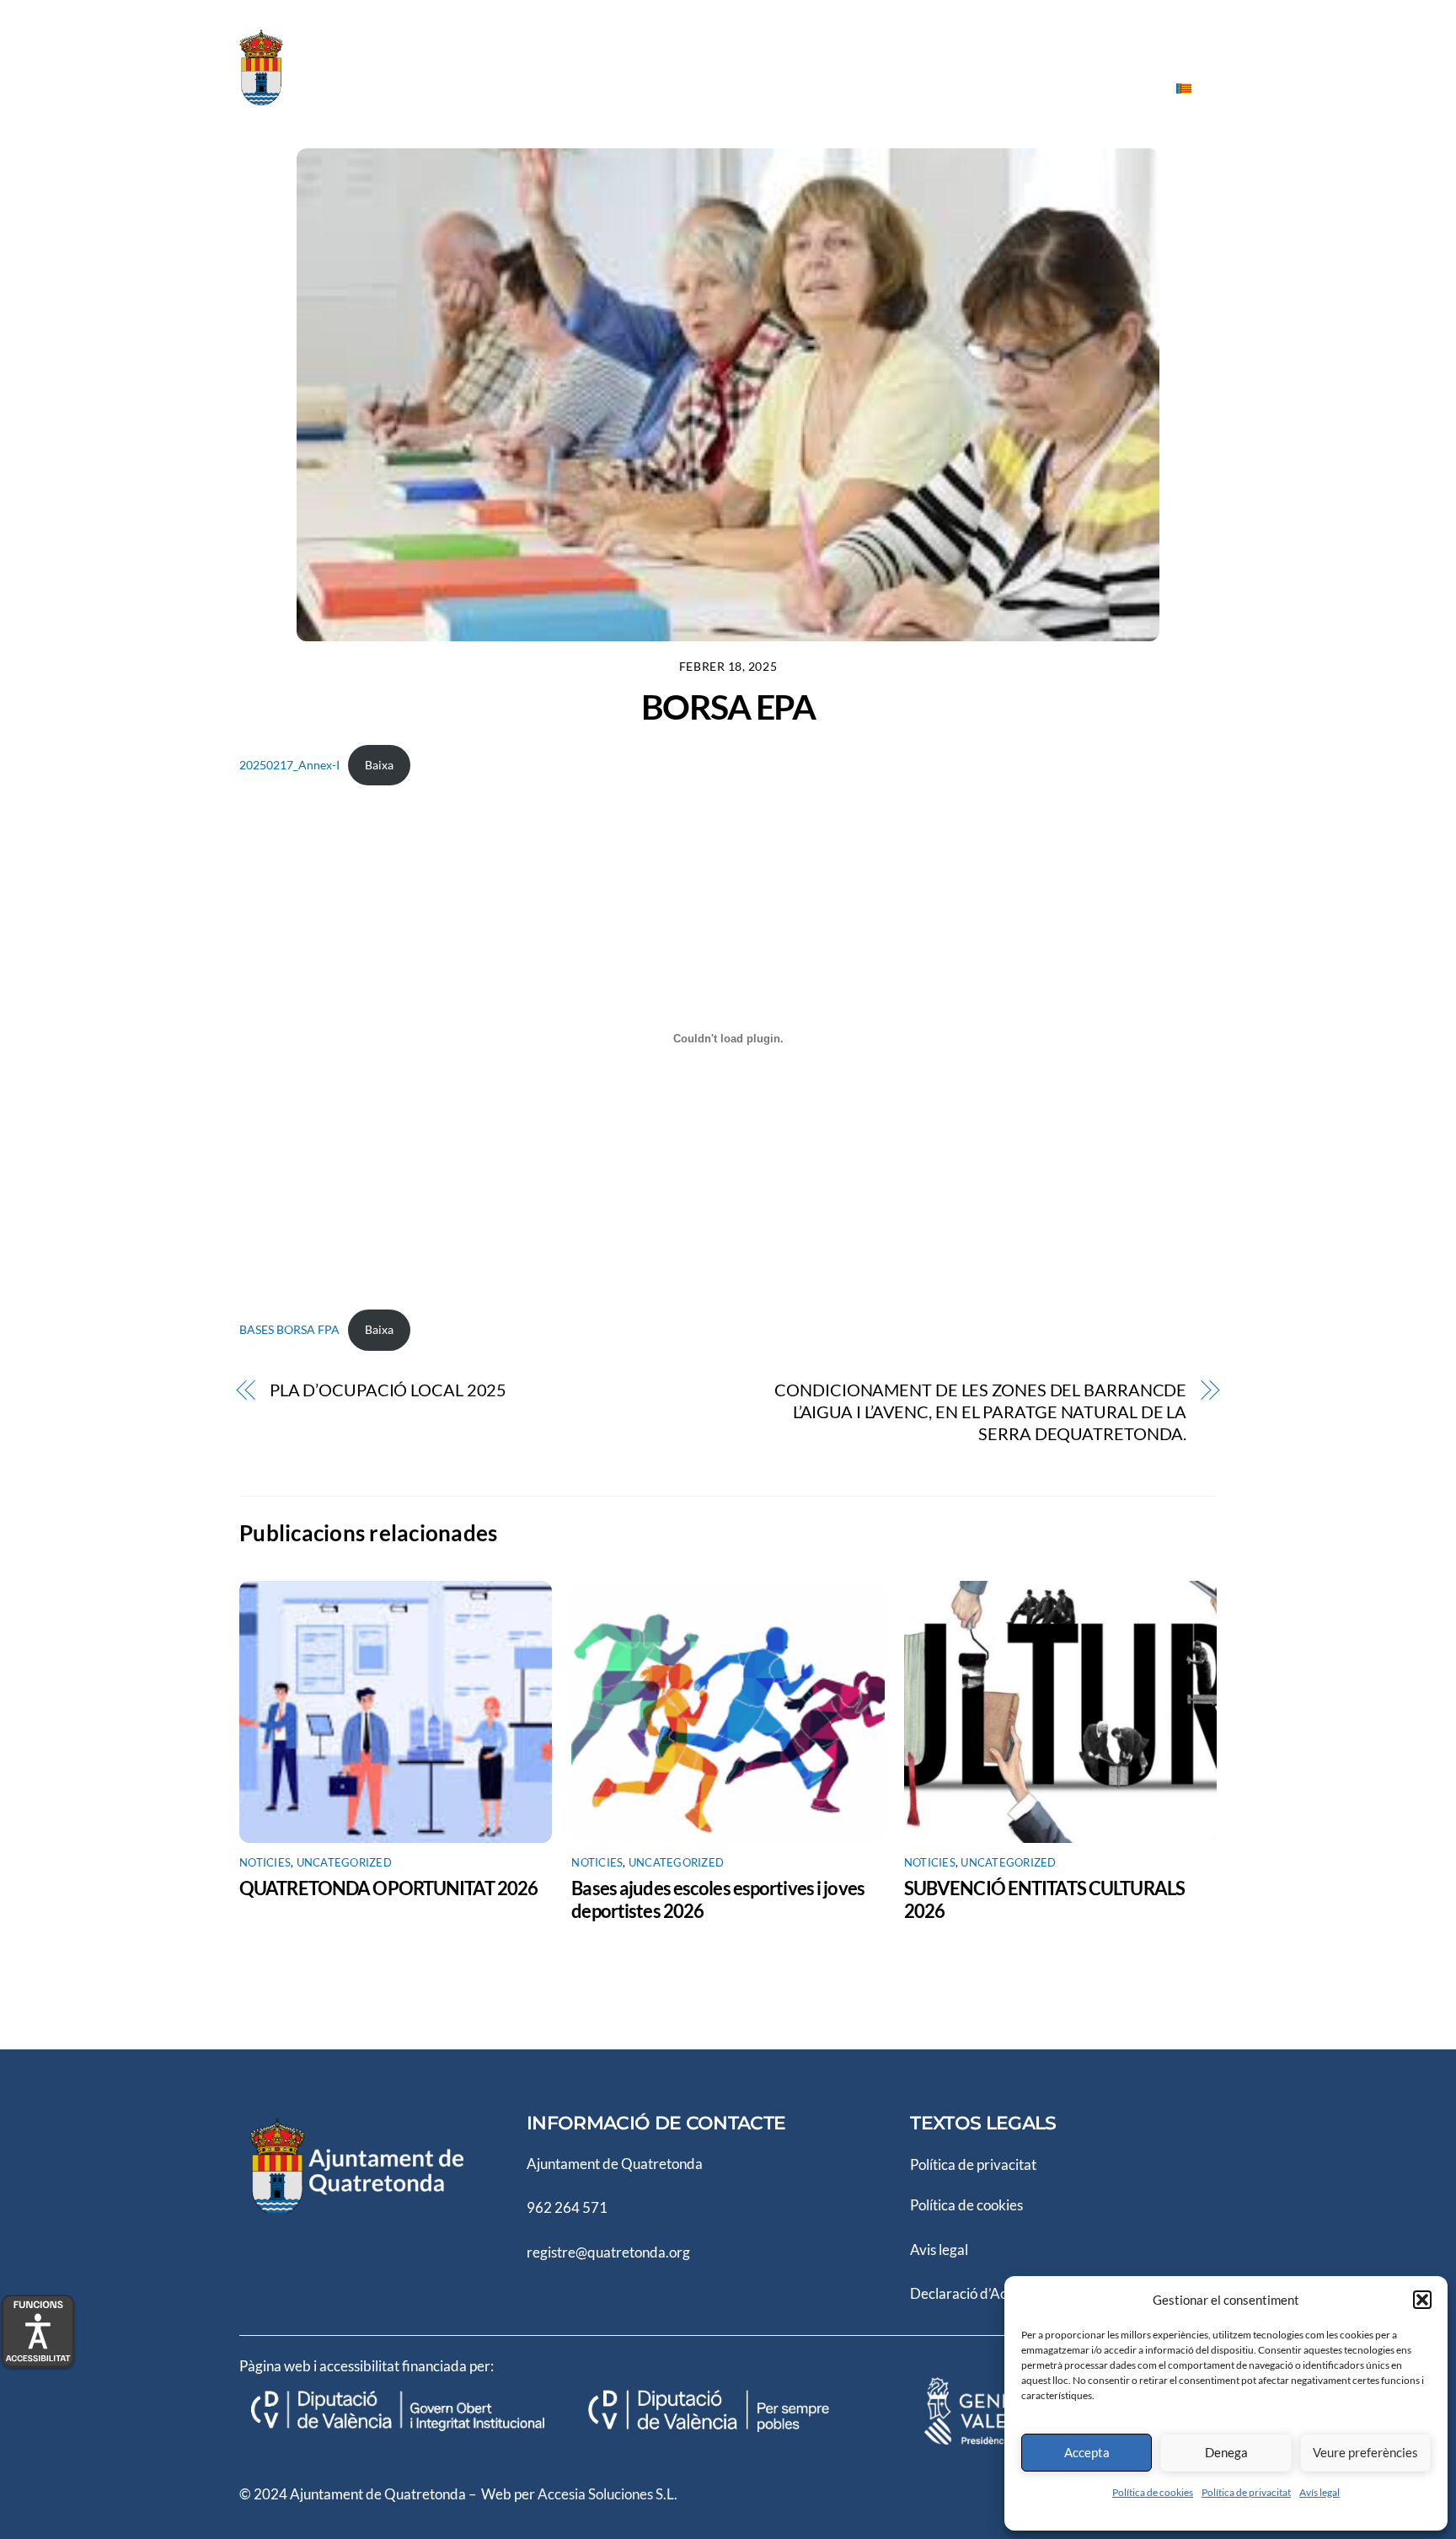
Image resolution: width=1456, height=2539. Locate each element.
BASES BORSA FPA (289, 1330)
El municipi (712, 87)
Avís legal (1319, 2492)
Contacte (1113, 87)
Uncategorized (344, 1862)
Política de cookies (1153, 2492)
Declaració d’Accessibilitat (991, 2293)
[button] (1422, 2300)
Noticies (1029, 87)
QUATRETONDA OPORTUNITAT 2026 (388, 1888)
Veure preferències (1365, 2452)
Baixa (379, 765)
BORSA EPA (728, 707)
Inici (534, 87)
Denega (1226, 2452)
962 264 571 (567, 2207)
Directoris (805, 87)
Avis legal (939, 2250)
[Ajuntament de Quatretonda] (324, 99)
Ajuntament (613, 87)
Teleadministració (920, 87)
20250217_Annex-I (289, 765)
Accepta (1087, 2452)
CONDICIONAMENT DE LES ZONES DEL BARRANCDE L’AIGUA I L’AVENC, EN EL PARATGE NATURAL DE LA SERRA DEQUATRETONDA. (980, 1412)
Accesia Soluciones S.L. (608, 2494)
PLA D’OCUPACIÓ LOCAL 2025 (388, 1390)
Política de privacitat (1246, 2492)
